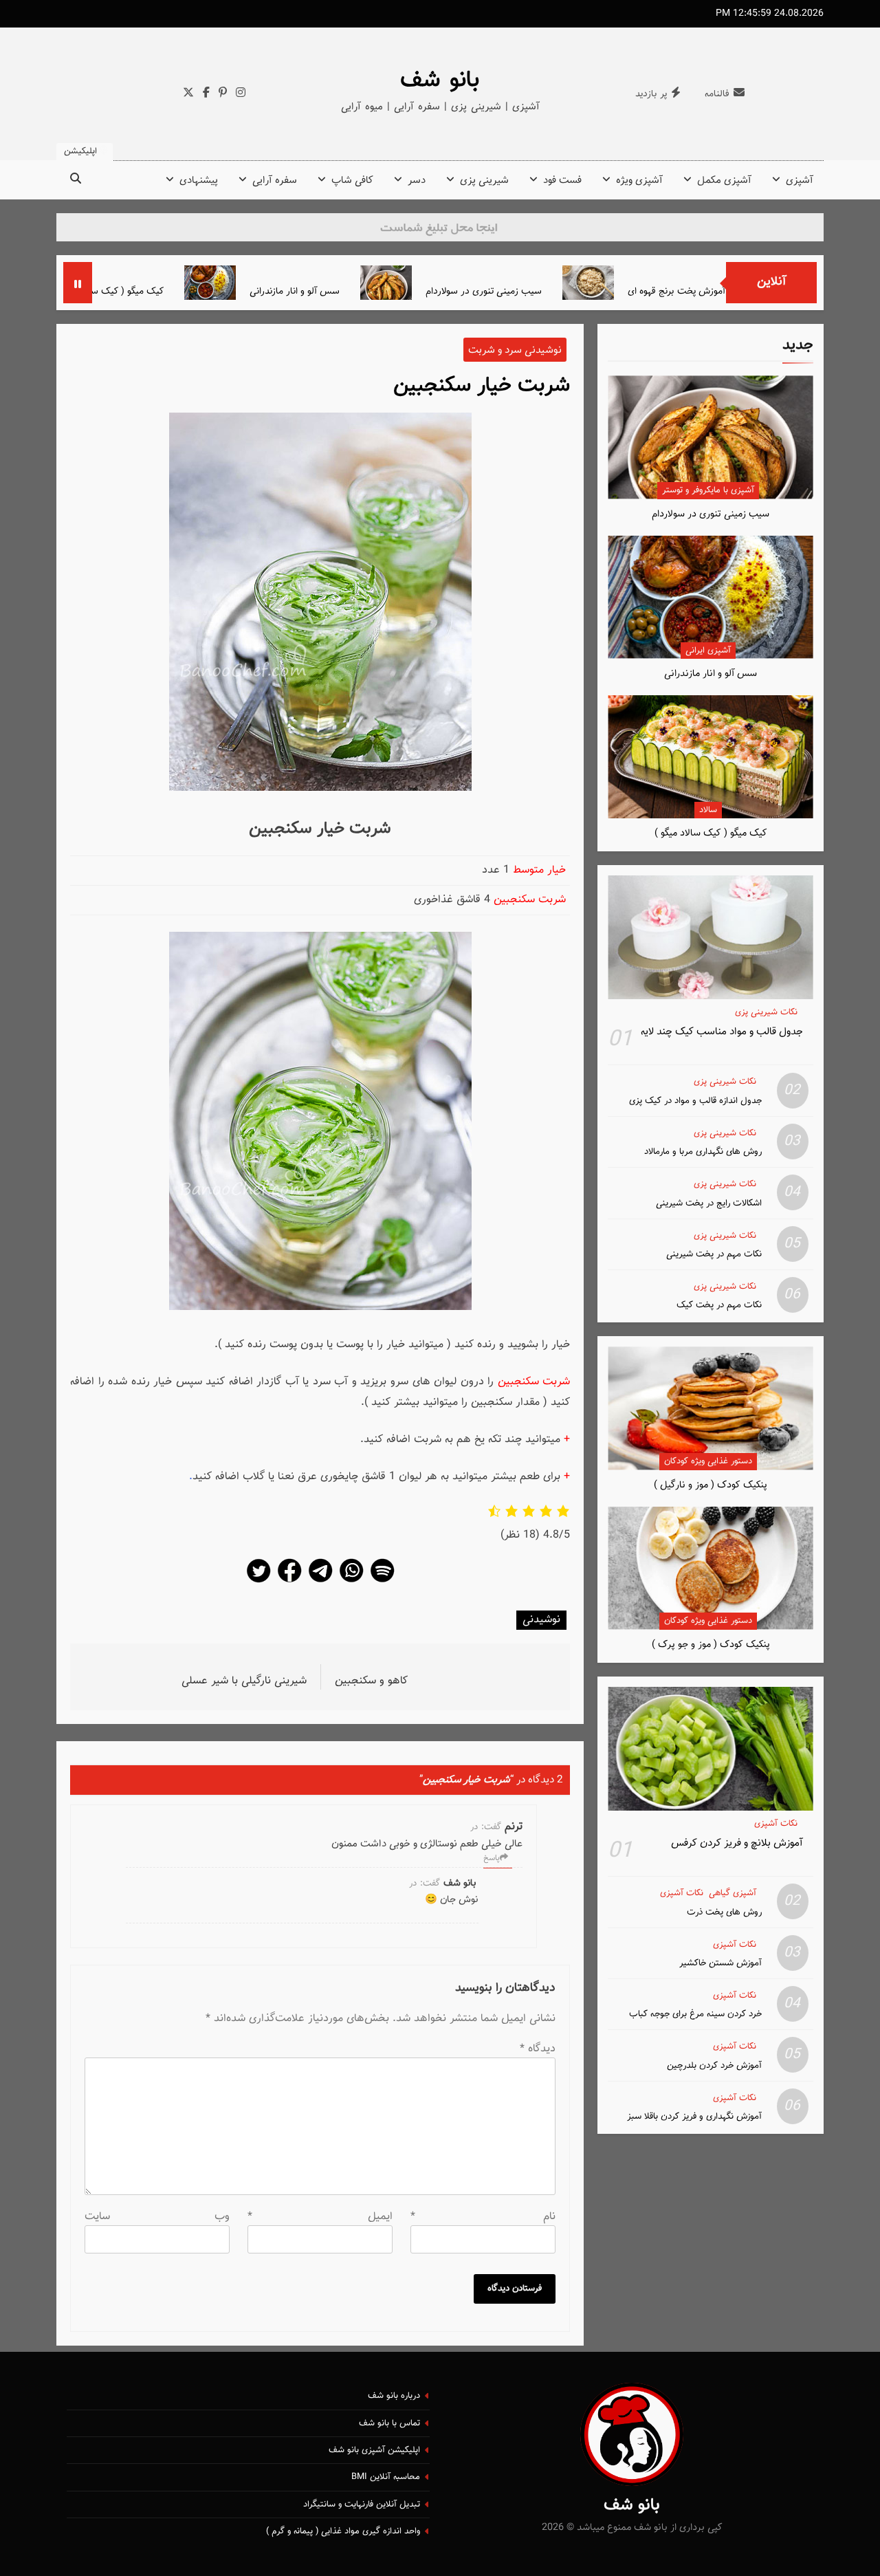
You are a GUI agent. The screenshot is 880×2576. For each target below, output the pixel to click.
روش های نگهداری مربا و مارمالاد (703, 1151)
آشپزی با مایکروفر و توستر (708, 490)
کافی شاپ (352, 181)
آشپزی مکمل (724, 181)
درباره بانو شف (394, 2396)
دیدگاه (538, 2049)
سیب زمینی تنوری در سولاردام (554, 291)
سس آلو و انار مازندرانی (365, 291)
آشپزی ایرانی (708, 651)
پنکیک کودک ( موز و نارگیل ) (711, 1485)
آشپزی (800, 181)
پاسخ (492, 1858)
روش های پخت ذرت (724, 1912)
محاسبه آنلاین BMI (386, 2477)
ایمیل (320, 2217)
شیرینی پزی (484, 181)
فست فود (562, 181)
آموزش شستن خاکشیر (720, 1963)
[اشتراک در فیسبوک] (289, 1582)
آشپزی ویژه (639, 181)
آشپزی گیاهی (733, 1893)
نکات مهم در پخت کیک (719, 1305)
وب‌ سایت (157, 2217)
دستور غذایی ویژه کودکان (708, 1461)
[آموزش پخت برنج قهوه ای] (659, 283)
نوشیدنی (541, 1620)
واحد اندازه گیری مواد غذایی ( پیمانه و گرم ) (343, 2531)
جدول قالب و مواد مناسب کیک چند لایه (722, 1032)
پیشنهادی (199, 181)
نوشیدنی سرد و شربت (515, 350)
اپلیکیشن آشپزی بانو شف (374, 2450)
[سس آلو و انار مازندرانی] (281, 283)
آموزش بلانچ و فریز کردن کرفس (737, 1843)
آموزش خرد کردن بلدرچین (714, 2065)
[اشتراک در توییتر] (258, 1582)
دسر (417, 181)
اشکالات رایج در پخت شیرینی (709, 1203)
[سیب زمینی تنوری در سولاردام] (457, 283)
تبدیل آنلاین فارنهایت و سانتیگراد (362, 2504)
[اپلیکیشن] (382, 1582)
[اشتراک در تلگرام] (320, 1582)
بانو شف (440, 80)
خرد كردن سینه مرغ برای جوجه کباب (695, 2014)
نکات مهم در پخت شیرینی (714, 1254)
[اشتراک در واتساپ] (351, 1582)
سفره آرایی (275, 181)
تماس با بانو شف (389, 2423)
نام (483, 2217)
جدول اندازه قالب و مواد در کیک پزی (695, 1101)
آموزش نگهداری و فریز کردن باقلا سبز (694, 2116)
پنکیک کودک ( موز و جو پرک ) (711, 1645)
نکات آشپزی (776, 1824)
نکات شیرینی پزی (766, 1013)
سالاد (708, 810)
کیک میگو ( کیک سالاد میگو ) (179, 291)
